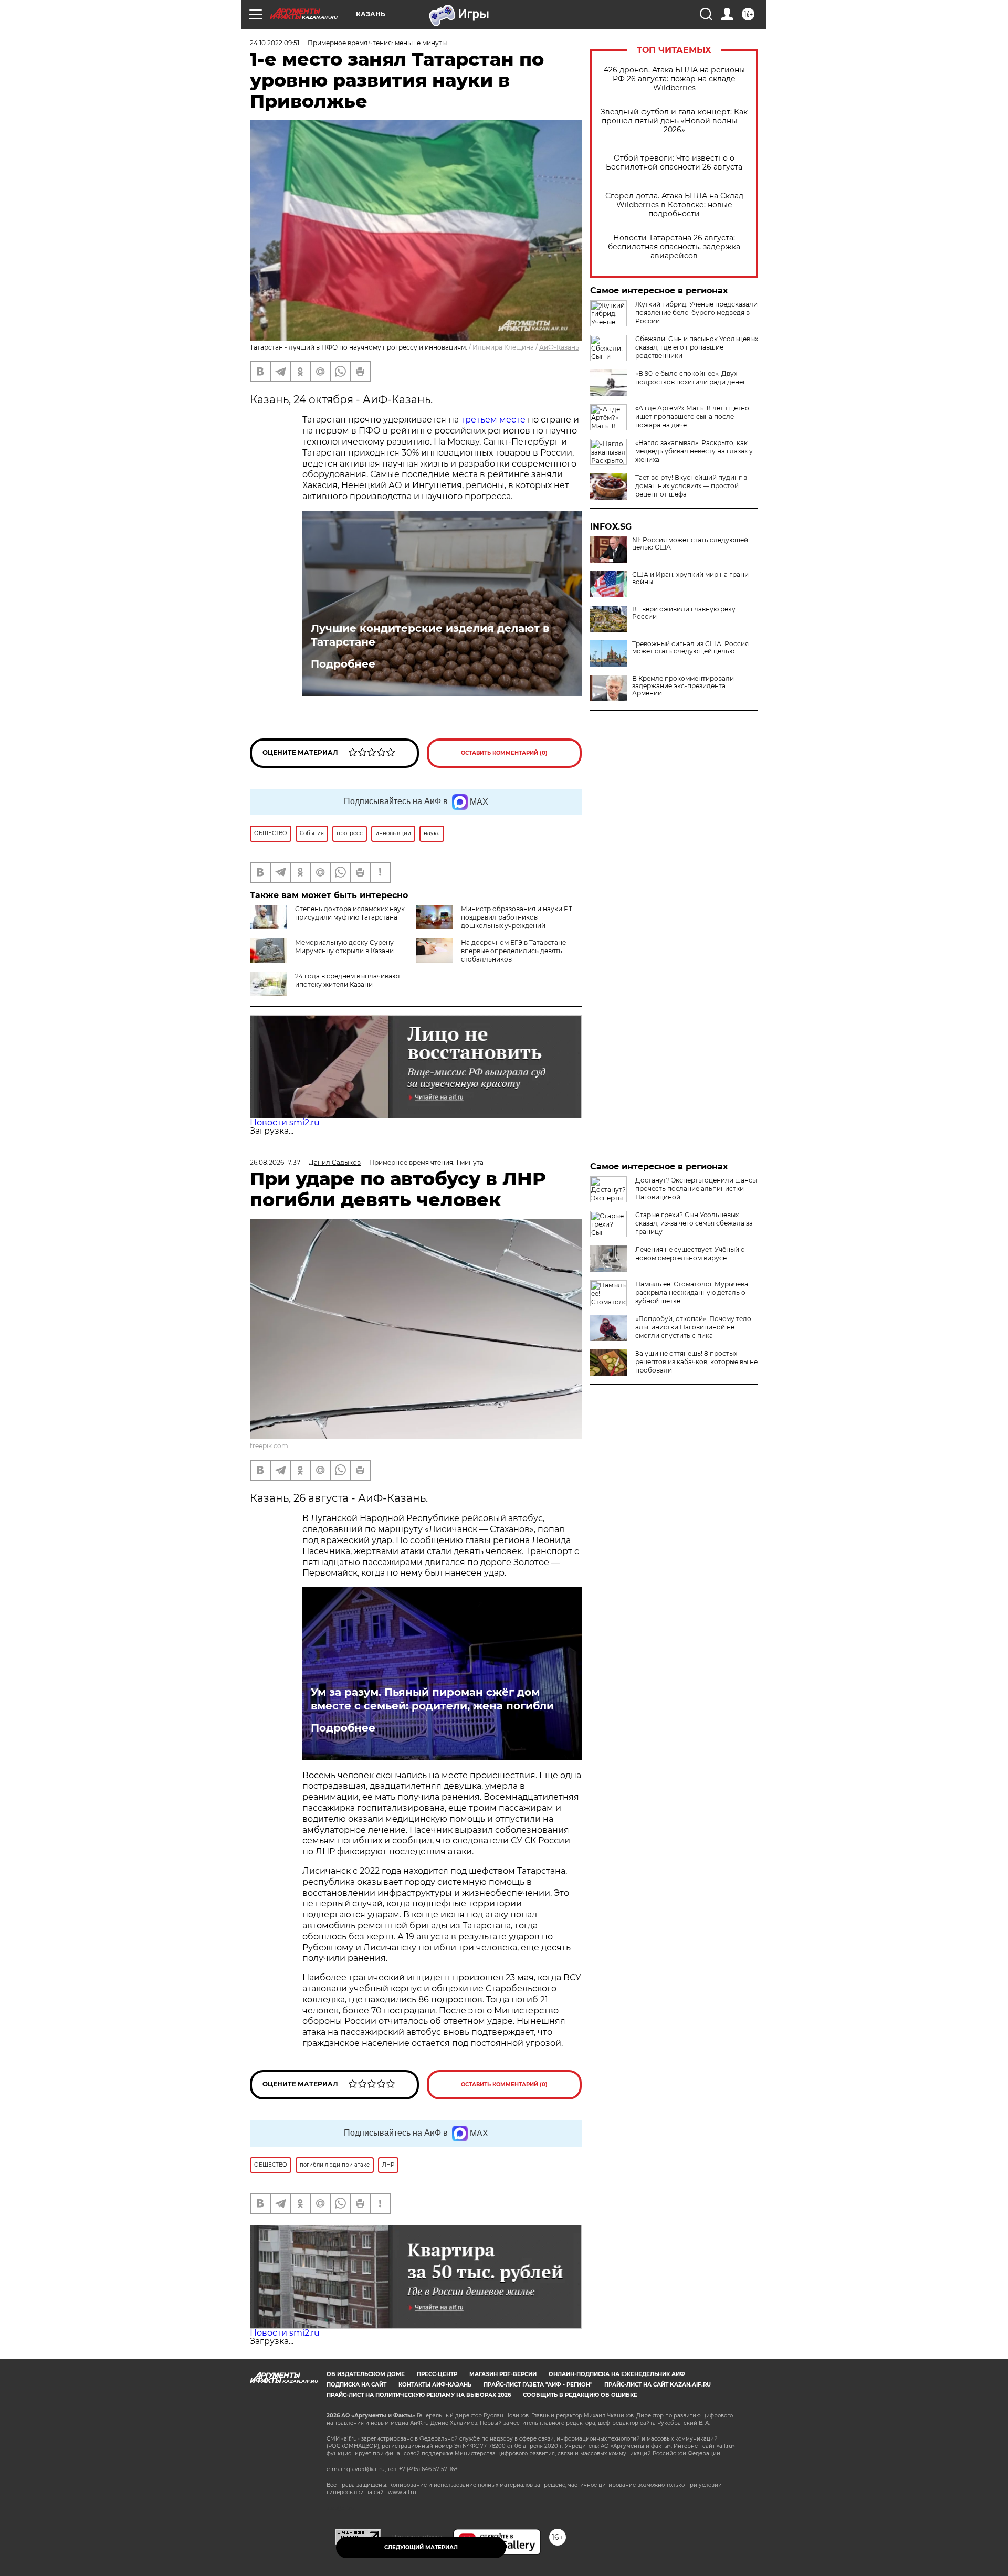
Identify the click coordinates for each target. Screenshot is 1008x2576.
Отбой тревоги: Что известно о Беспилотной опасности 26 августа (674, 163)
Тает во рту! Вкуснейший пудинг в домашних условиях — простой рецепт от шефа (691, 486)
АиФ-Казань (559, 347)
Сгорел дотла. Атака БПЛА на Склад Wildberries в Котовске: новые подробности (674, 205)
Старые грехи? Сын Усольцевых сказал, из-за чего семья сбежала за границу (694, 1223)
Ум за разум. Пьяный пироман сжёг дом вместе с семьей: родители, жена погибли (432, 1699)
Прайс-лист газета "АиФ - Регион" (538, 2385)
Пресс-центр (437, 2374)
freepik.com (269, 1446)
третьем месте (492, 420)
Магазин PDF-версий (503, 2374)
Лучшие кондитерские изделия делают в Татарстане (430, 635)
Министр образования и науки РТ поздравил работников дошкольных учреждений (517, 917)
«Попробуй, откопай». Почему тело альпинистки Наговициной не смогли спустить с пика (693, 1327)
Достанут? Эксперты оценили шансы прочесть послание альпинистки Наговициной (696, 1189)
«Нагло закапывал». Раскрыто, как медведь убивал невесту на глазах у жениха (694, 451)
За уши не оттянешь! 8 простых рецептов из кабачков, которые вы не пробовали (696, 1362)
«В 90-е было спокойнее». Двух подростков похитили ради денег (691, 378)
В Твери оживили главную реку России (684, 613)
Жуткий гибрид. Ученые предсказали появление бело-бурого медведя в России (696, 313)
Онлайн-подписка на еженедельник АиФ (617, 2374)
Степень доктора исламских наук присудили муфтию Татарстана (350, 913)
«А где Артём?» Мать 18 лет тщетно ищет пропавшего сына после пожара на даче (692, 416)
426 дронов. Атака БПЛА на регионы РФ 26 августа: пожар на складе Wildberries (674, 79)
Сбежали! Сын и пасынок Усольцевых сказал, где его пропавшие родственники (697, 347)
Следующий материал (421, 2547)
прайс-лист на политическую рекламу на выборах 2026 (419, 2395)
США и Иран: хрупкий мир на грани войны (690, 578)
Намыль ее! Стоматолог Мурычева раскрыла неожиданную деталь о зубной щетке (692, 1292)
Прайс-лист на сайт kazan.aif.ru (658, 2385)
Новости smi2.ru (285, 1122)
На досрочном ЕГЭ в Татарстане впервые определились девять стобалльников (513, 951)
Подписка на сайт (356, 2385)
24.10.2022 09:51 (275, 43)
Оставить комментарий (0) (504, 753)
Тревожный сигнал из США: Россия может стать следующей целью (690, 648)
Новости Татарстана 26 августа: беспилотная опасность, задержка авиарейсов (674, 247)
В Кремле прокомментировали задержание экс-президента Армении (683, 686)
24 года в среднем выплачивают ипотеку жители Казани (348, 980)
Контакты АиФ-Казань (435, 2385)
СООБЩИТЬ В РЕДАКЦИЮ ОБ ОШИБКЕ (580, 2395)
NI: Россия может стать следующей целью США (690, 544)
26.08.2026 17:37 (275, 1162)
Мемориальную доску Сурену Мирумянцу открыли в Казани (344, 947)
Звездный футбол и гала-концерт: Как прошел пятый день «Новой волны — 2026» (674, 121)
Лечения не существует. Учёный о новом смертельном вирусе (690, 1254)
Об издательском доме (366, 2374)
